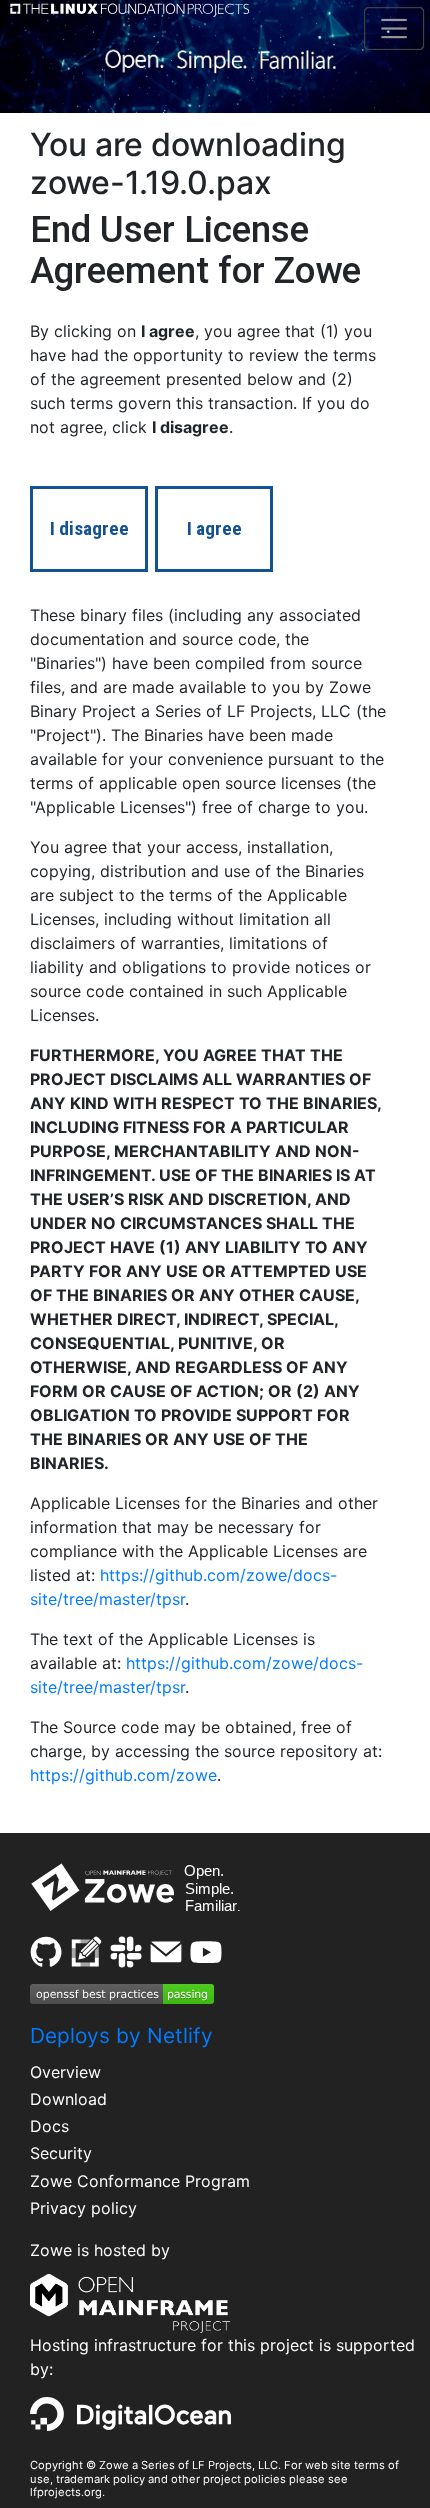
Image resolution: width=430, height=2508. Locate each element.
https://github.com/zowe (123, 1775)
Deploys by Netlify (121, 2035)
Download (68, 2099)
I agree (214, 528)
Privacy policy (83, 2208)
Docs (49, 2126)
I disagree (89, 528)
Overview (65, 2072)
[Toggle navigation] (393, 28)
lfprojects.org (66, 2492)
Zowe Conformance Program (140, 2181)
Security (61, 2153)
